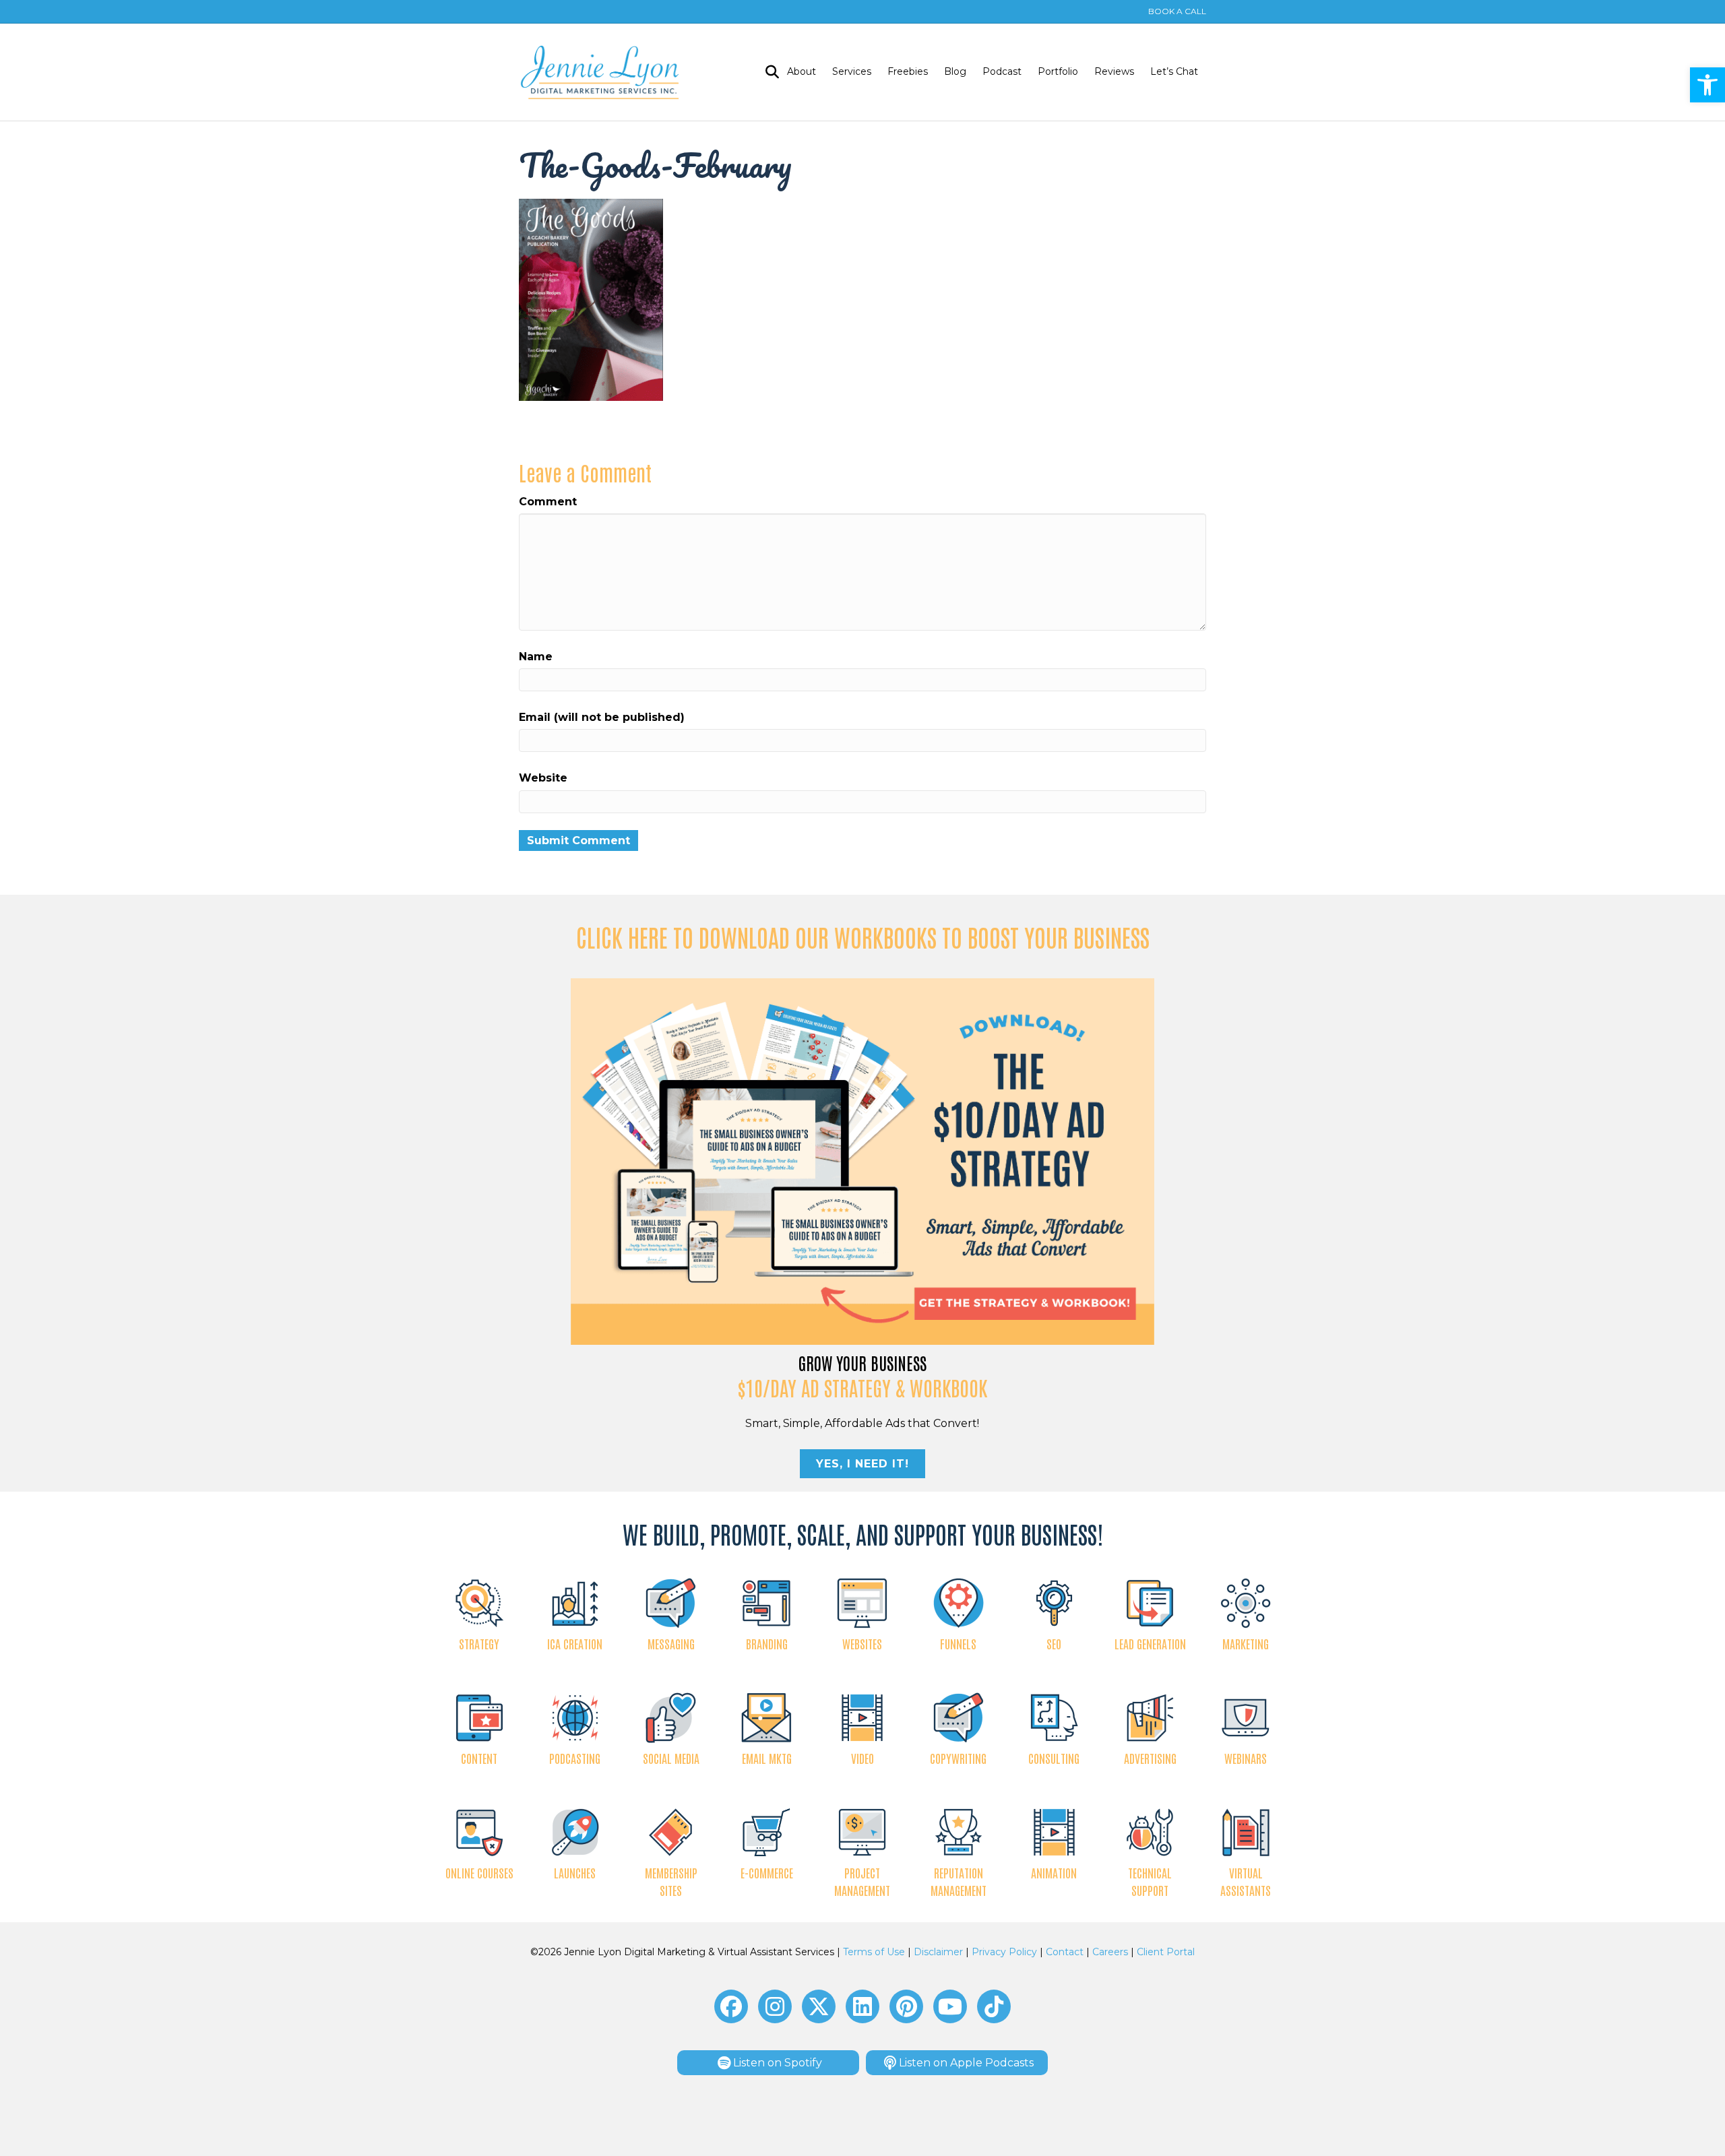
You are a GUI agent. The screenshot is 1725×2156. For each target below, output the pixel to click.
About (802, 71)
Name (536, 657)
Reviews (1114, 71)
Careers (1110, 1952)
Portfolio (1058, 71)
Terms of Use (874, 1952)
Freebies (908, 71)
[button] (1707, 85)
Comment (548, 502)
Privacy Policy (1004, 1952)
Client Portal (1166, 1952)
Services (852, 71)
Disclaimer (938, 1952)
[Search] (768, 72)
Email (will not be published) (602, 717)
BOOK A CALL (1177, 11)
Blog (955, 71)
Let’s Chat (1174, 71)
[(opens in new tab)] (863, 1161)
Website (543, 778)
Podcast (1002, 71)
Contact (1065, 1952)
